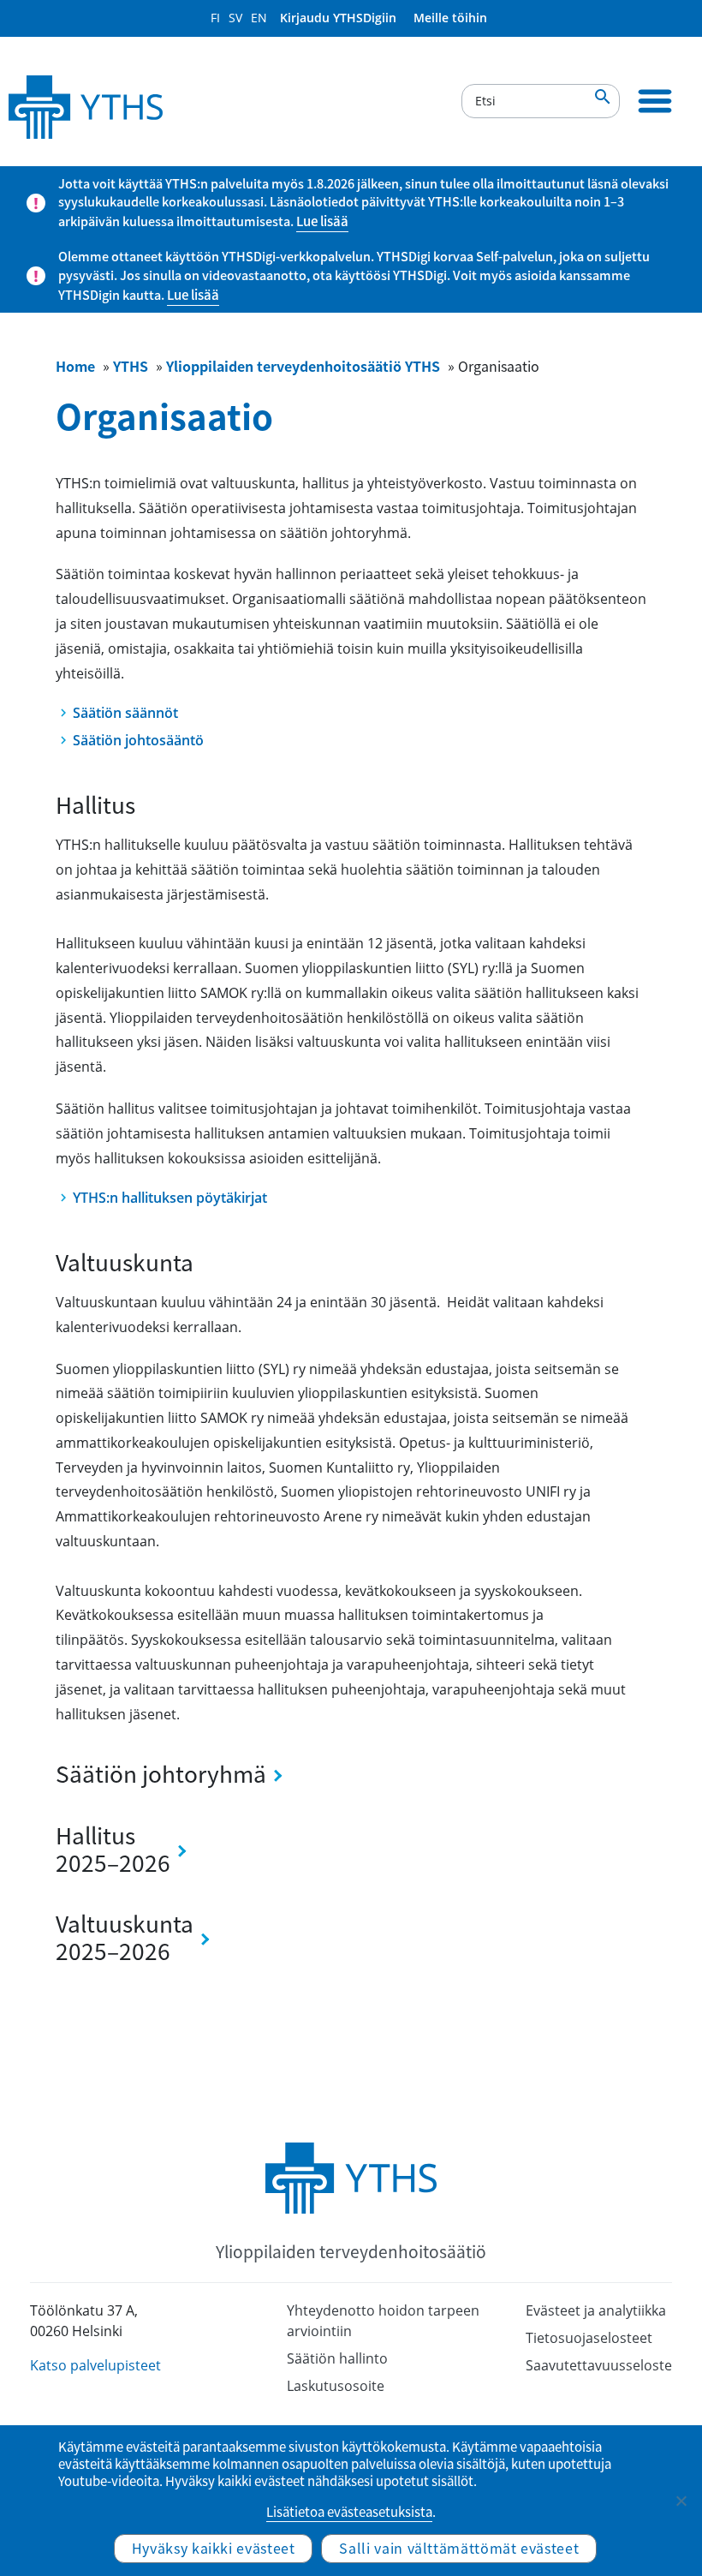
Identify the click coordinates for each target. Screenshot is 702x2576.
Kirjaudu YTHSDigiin (338, 18)
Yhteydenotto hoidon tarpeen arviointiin (383, 2321)
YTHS (131, 366)
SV (235, 18)
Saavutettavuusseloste (599, 2365)
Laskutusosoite (336, 2386)
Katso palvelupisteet (95, 2365)
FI (215, 18)
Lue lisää (322, 221)
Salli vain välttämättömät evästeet (459, 2548)
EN (259, 18)
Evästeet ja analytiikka (596, 2310)
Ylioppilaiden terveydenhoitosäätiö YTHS (303, 366)
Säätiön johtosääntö (138, 740)
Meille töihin (450, 18)
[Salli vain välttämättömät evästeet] (681, 2501)
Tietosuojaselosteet (589, 2338)
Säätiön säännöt (125, 713)
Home (75, 366)
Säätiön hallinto (337, 2358)
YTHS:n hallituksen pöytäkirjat (170, 1198)
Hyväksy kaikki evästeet (214, 2548)
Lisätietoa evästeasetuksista (349, 2512)
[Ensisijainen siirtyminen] (655, 101)
